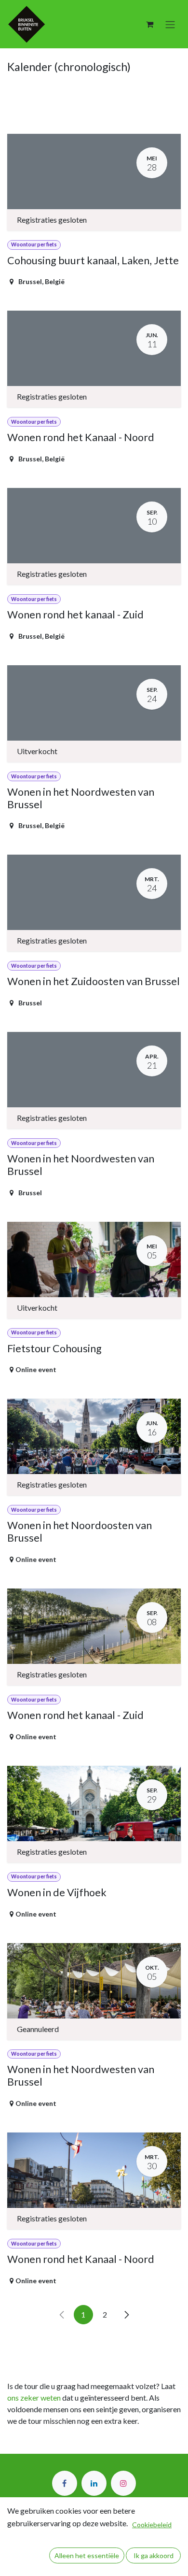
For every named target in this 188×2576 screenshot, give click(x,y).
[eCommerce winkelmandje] (149, 24)
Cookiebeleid (152, 2525)
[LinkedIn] (94, 2483)
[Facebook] (65, 2483)
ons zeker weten (34, 2397)
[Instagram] (123, 2483)
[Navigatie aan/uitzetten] (170, 24)
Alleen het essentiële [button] (87, 2555)
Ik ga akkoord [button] (154, 2555)
